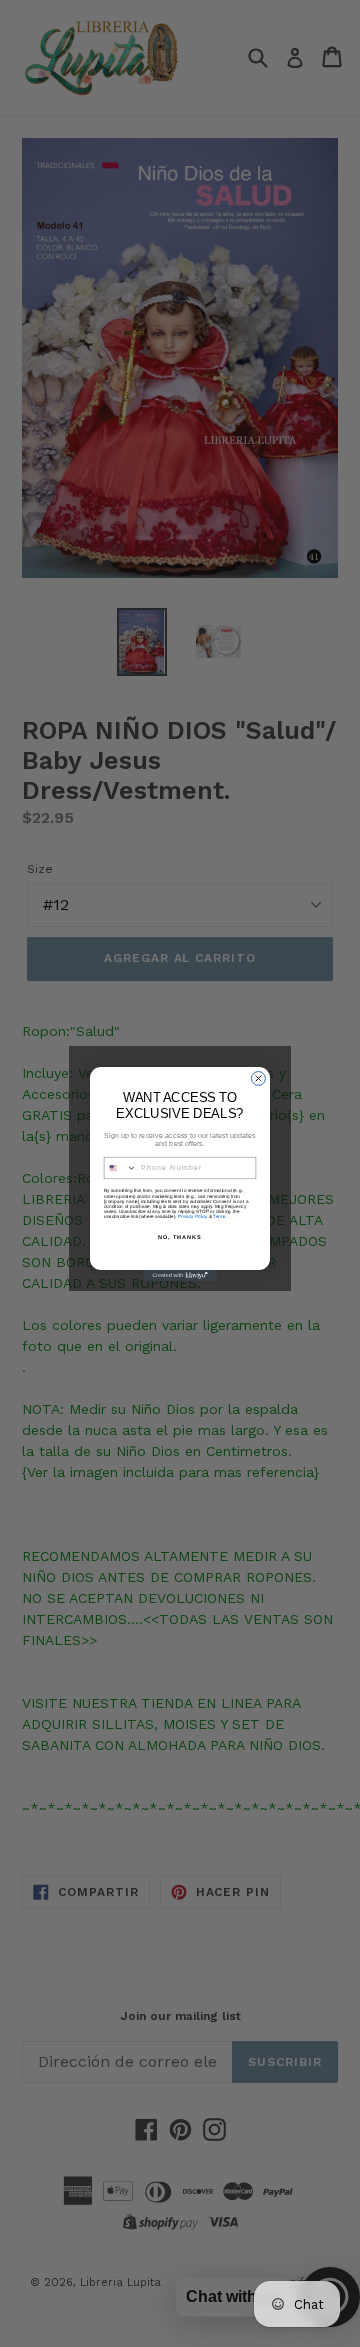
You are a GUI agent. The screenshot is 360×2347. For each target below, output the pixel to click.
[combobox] (120, 1167)
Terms (219, 1215)
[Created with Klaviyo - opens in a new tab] (180, 1275)
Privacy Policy (192, 1215)
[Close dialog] (259, 1078)
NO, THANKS (180, 1236)
